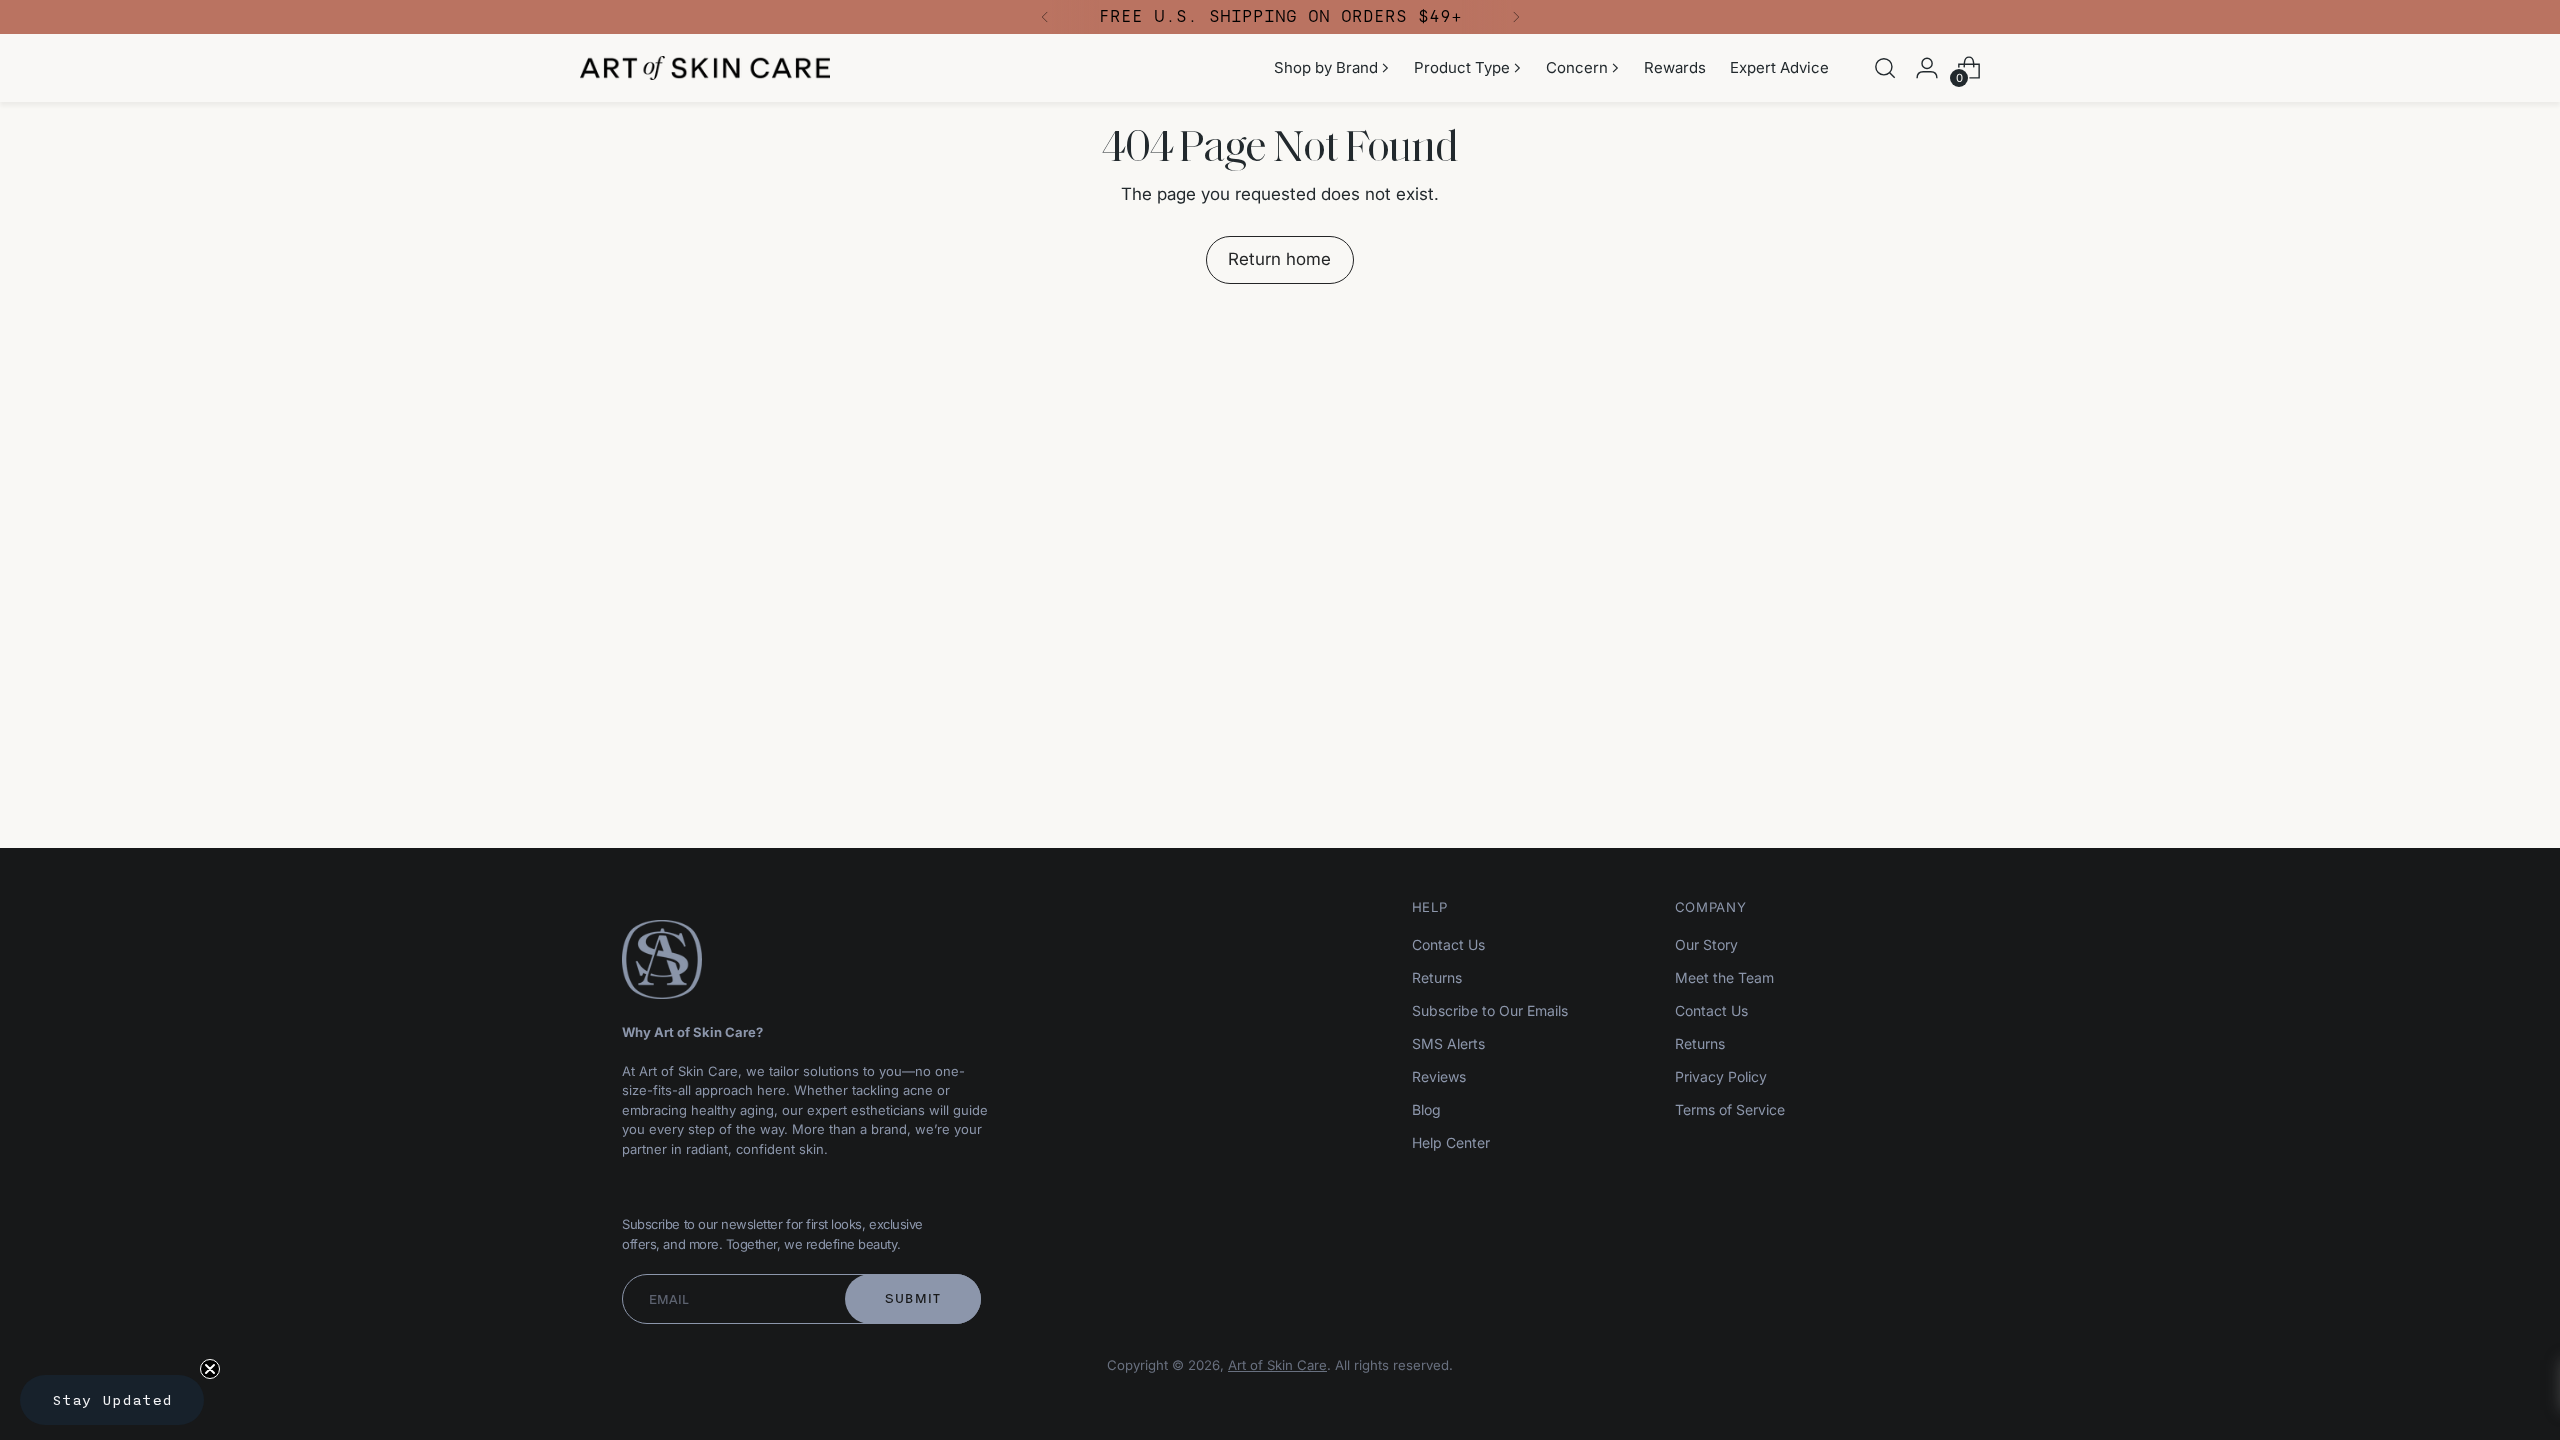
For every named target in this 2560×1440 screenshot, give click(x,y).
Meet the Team (1724, 977)
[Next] (1516, 17)
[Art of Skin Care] (705, 68)
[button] (112, 1400)
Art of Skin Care (1277, 1365)
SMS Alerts (1448, 1043)
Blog (1426, 1109)
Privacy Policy (1721, 1076)
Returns (1437, 977)
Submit (913, 1298)
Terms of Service (1730, 1109)
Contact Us (1448, 944)
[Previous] (1045, 17)
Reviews (1439, 1076)
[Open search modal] (1885, 68)
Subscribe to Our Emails (1490, 1010)
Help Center (1451, 1142)
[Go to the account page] (1927, 68)
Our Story (1706, 944)
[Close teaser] (210, 1369)
